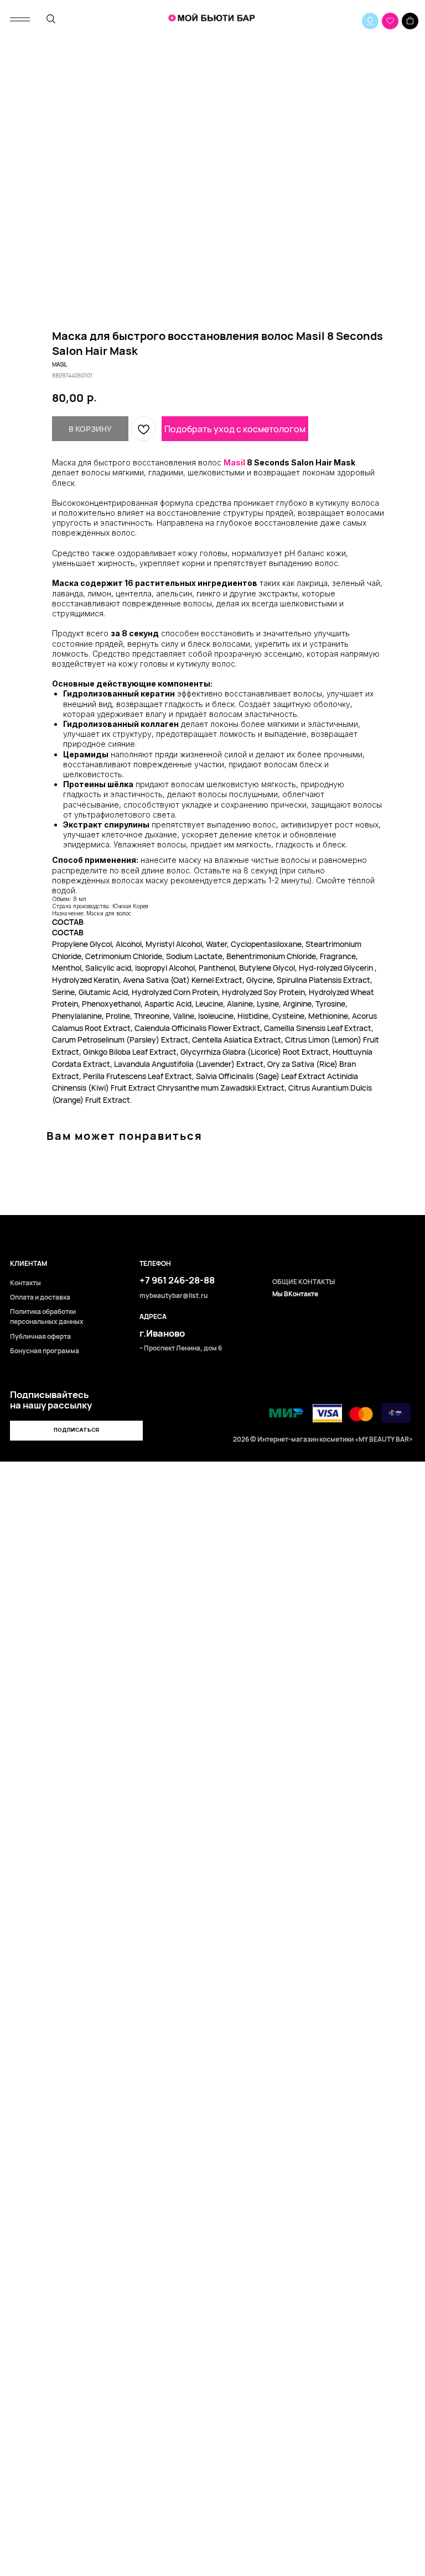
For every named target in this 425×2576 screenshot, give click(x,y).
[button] (76, 1431)
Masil (234, 462)
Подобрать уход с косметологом (235, 429)
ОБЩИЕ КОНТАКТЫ (304, 1282)
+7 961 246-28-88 (177, 1280)
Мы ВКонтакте (295, 1294)
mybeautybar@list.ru (174, 1296)
